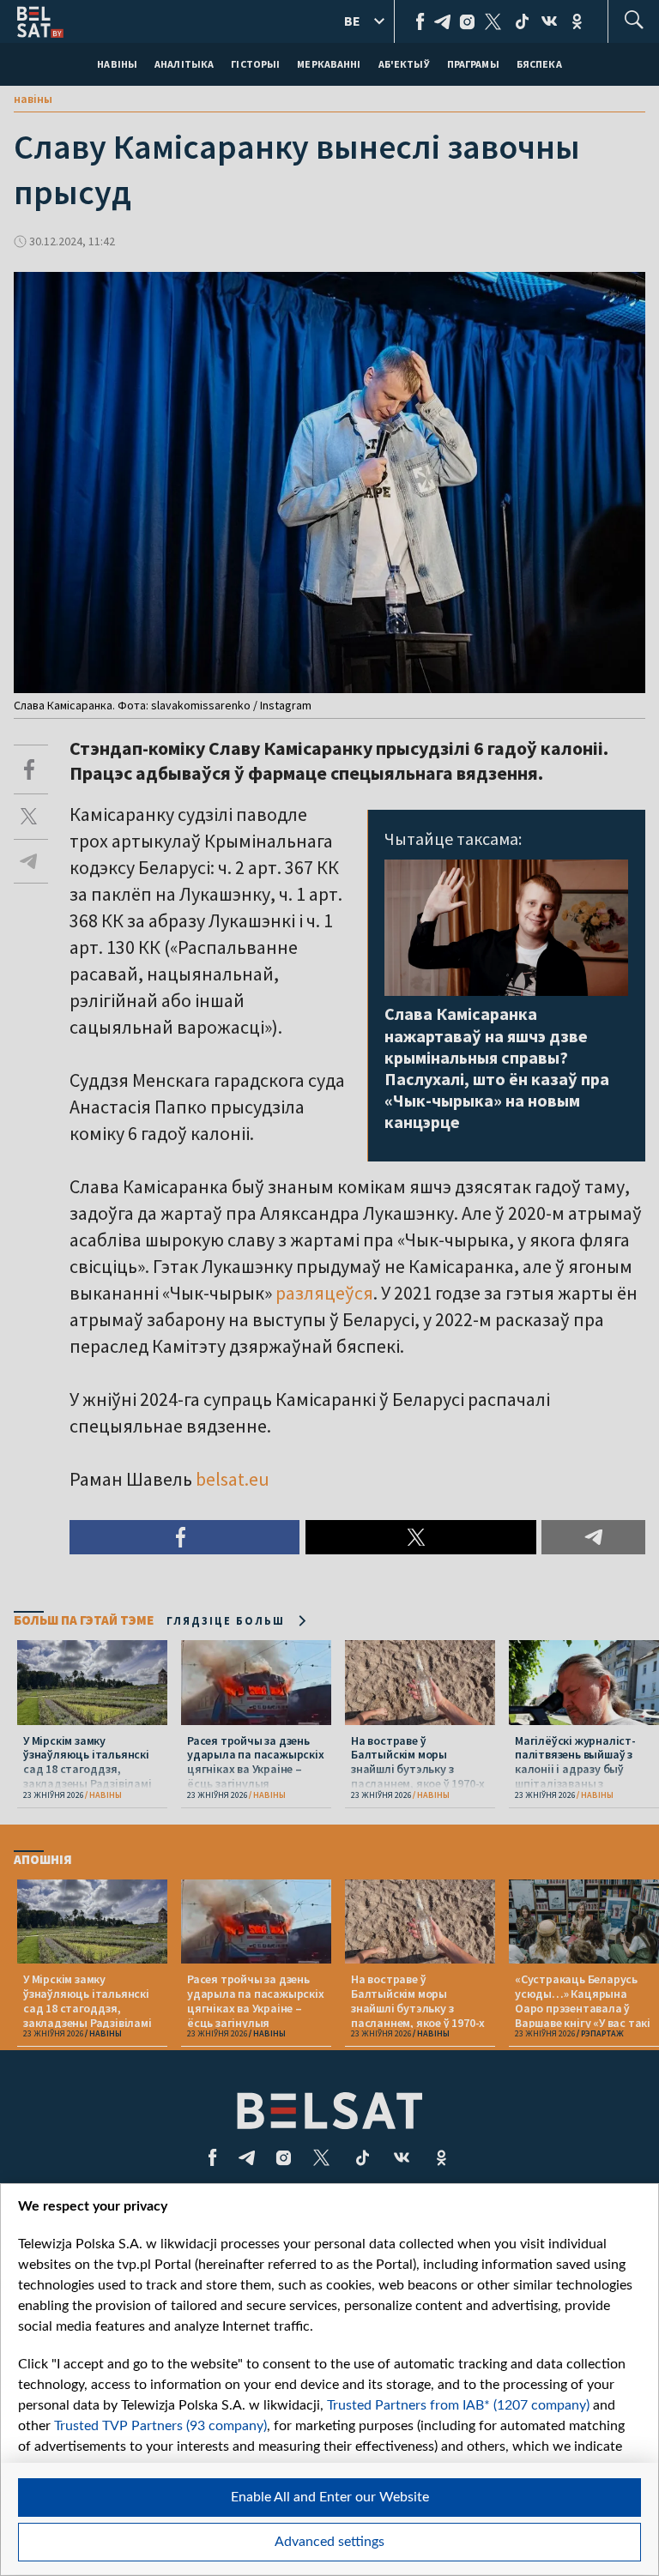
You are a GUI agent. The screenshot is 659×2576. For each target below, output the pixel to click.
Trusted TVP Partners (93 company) (160, 2426)
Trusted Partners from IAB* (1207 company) (458, 2405)
